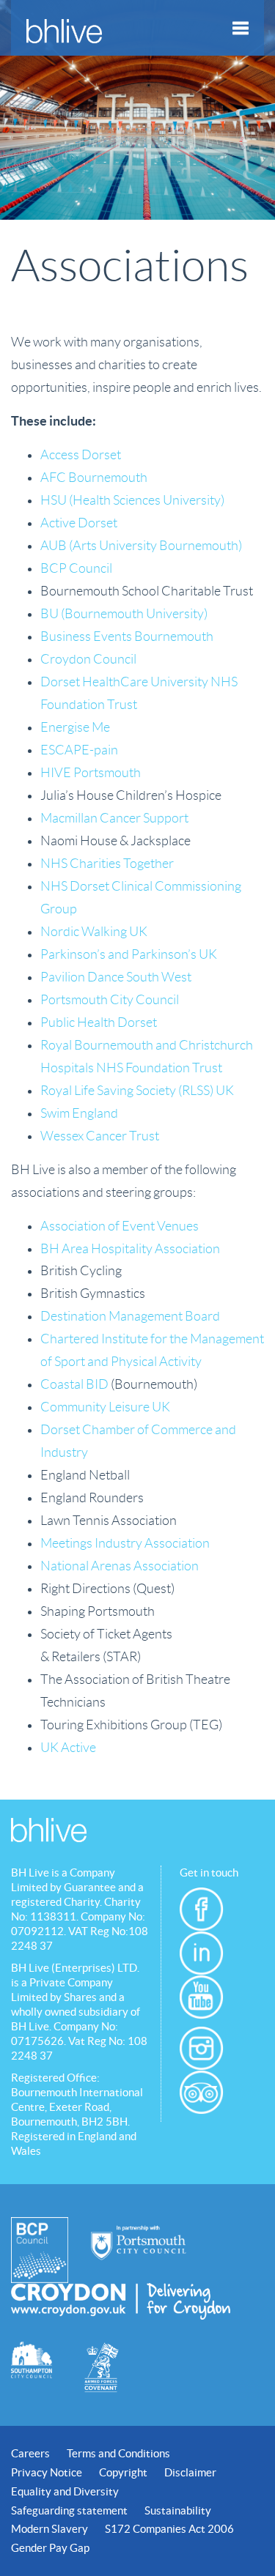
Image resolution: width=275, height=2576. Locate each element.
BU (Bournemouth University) (124, 614)
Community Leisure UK (105, 1407)
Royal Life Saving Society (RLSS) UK (137, 1091)
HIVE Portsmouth (91, 773)
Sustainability (178, 2510)
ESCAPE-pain (79, 750)
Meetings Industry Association (125, 1543)
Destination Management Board (130, 1316)
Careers (30, 2453)
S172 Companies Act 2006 (169, 2529)
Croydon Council (88, 659)
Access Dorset (81, 455)
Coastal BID (74, 1384)
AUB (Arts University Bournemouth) (141, 546)
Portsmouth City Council (110, 1000)
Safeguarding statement (69, 2510)
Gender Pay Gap (50, 2548)
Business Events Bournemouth (127, 636)
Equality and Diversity (65, 2491)
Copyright (123, 2472)
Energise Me (75, 727)
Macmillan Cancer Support (114, 818)
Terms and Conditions (118, 2453)
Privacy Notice (47, 2472)
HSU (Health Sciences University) (132, 500)
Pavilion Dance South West (116, 977)
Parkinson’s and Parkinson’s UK (129, 954)
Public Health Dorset (99, 1022)
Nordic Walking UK (94, 932)
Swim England (79, 1113)
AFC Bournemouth (94, 478)
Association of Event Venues (120, 1226)
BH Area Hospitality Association (130, 1249)
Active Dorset (79, 523)
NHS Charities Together (107, 864)
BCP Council (76, 568)
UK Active (68, 1748)
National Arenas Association (120, 1566)
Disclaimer (190, 2472)
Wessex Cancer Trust (100, 1136)
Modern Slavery (49, 2529)
